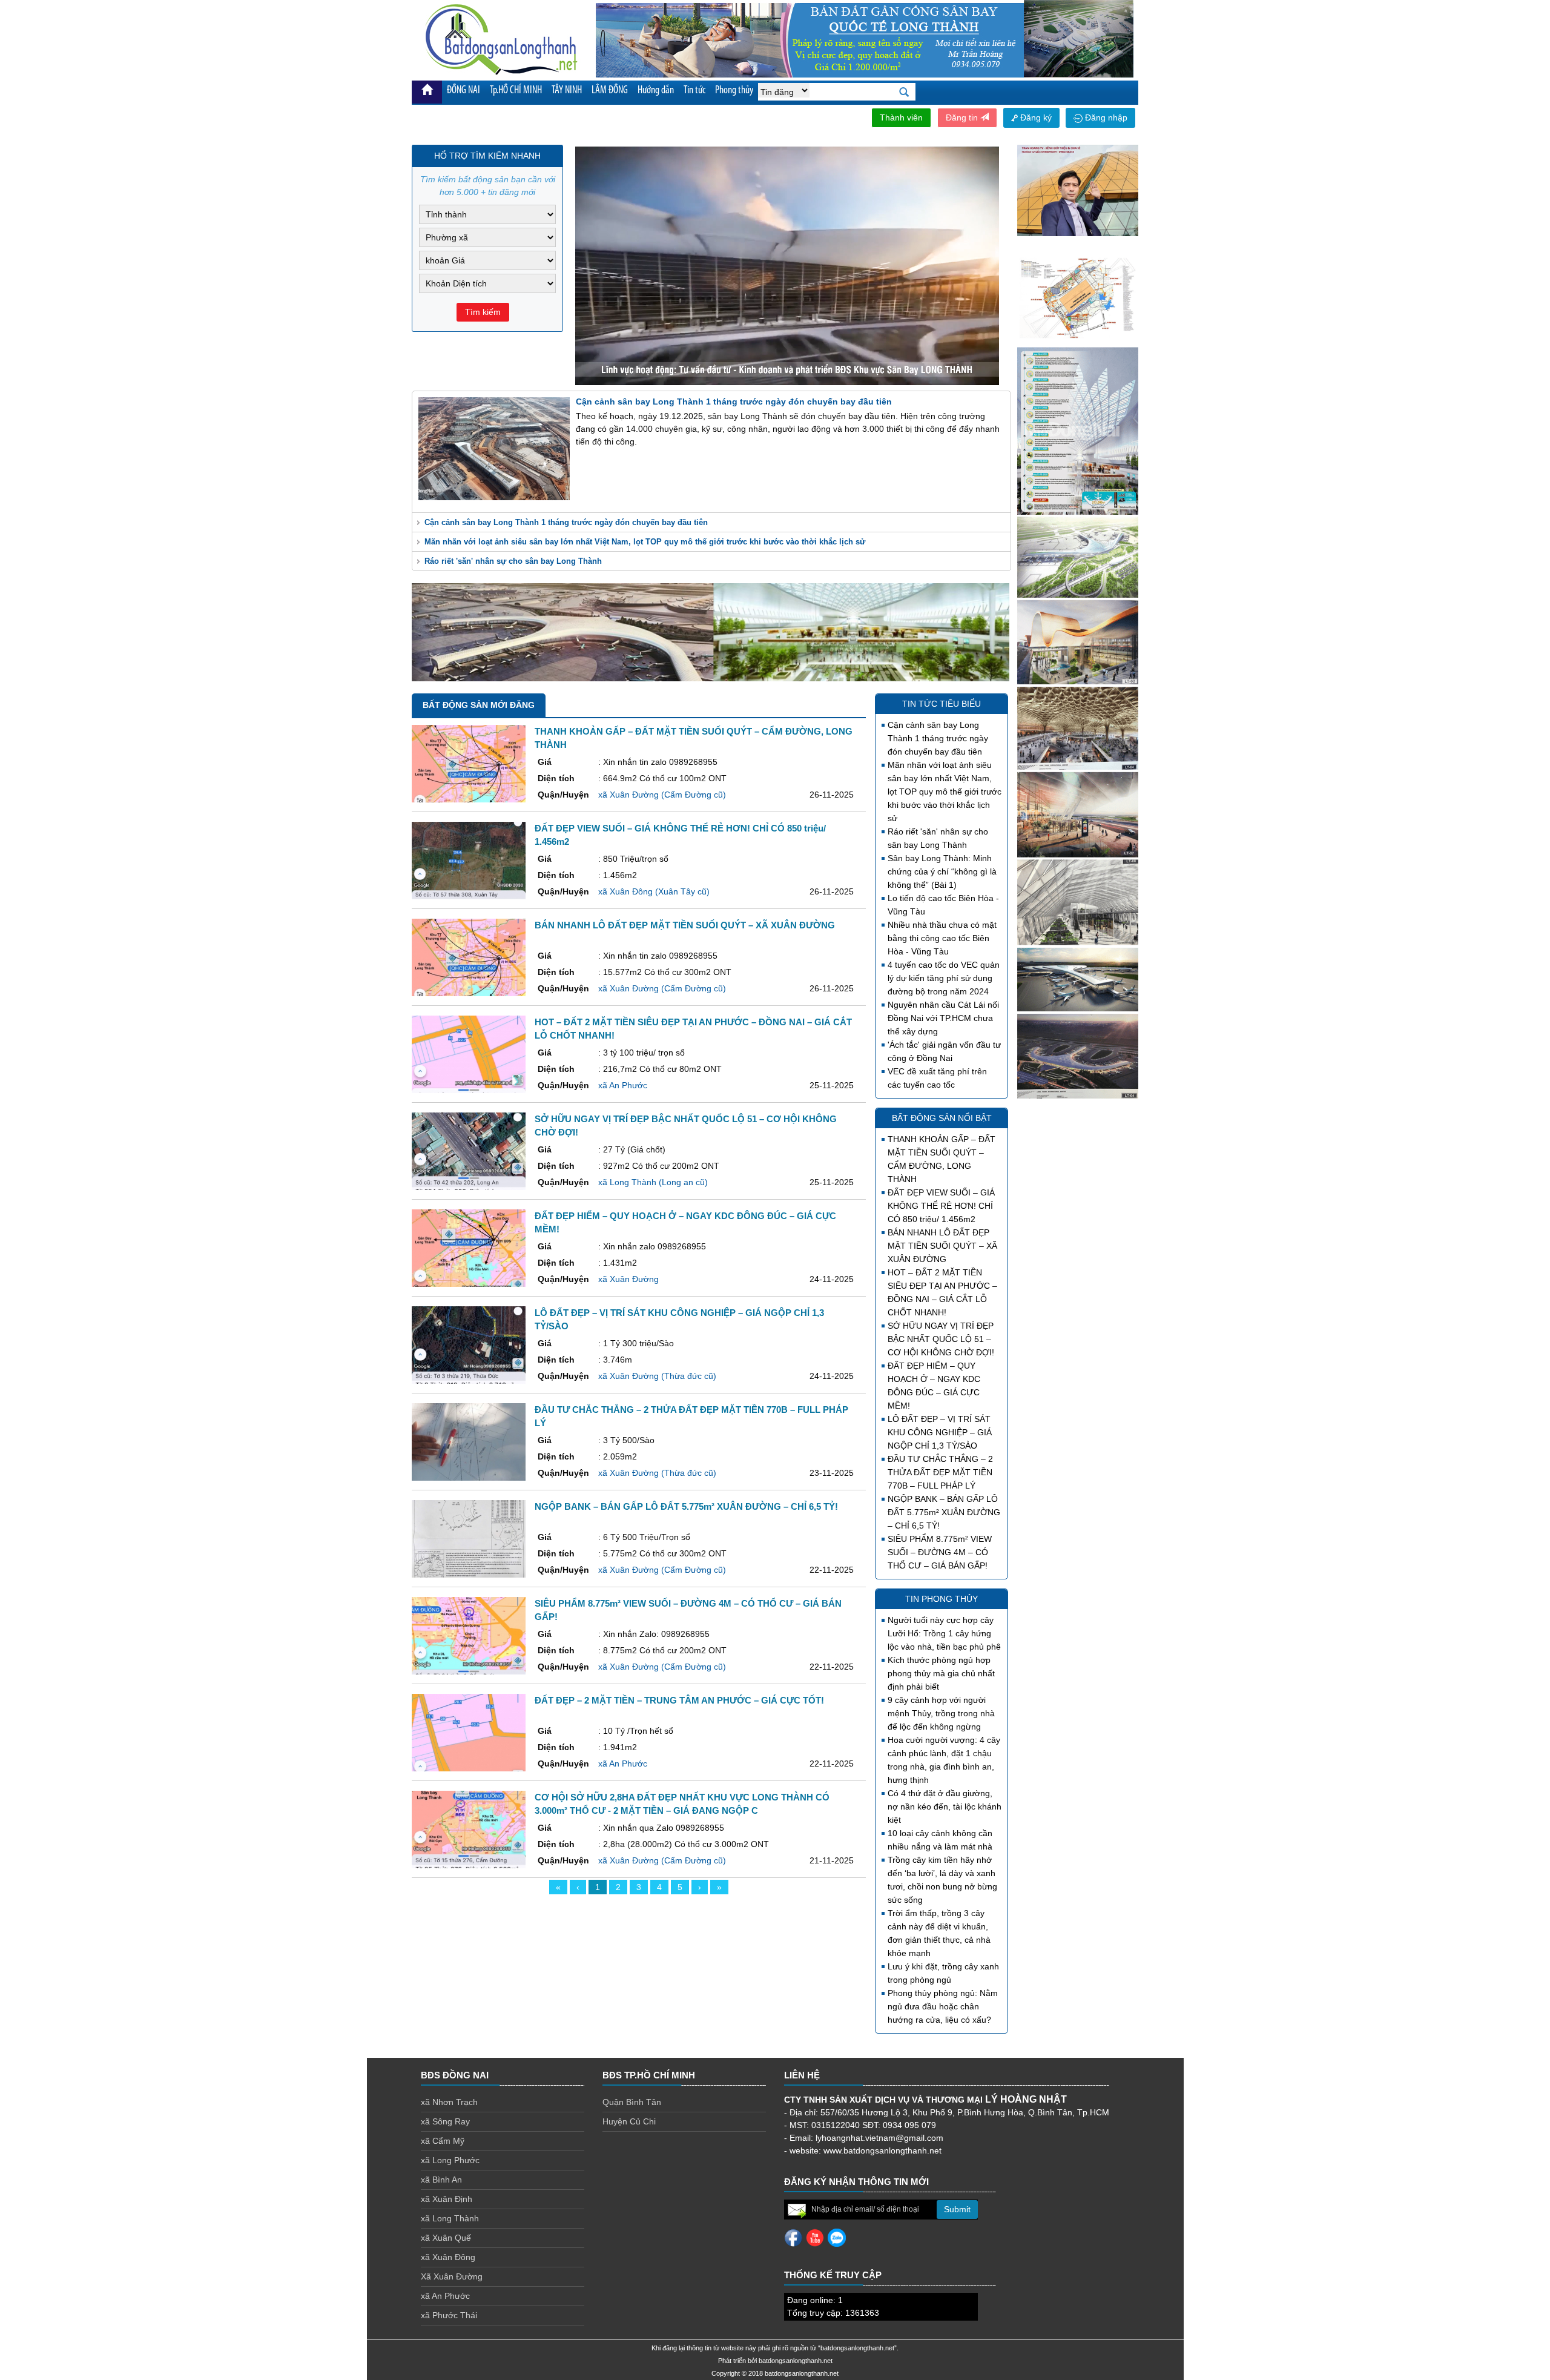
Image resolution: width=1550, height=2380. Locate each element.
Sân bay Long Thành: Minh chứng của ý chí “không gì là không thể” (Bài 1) (942, 871)
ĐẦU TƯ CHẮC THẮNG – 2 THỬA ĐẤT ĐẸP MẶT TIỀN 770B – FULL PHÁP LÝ (940, 1472)
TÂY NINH (567, 91)
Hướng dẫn (656, 91)
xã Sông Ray (445, 2121)
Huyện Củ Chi (629, 2121)
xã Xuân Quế (446, 2238)
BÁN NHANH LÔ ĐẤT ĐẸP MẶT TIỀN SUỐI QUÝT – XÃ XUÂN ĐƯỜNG (942, 1246)
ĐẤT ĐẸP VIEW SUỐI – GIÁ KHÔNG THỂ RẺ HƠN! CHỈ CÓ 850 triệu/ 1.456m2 (941, 1206)
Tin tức (694, 91)
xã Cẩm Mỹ (443, 2141)
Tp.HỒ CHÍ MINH (516, 91)
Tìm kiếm (483, 312)
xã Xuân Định (447, 2199)
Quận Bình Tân (632, 2102)
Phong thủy (734, 91)
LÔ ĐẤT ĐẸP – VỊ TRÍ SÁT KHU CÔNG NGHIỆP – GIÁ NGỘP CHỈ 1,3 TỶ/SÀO (940, 1432)
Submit (957, 2209)
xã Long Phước (450, 2160)
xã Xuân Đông (448, 2257)
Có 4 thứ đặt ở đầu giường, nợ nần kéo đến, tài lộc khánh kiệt (945, 1806)
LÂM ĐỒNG (610, 91)
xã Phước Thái (449, 2315)
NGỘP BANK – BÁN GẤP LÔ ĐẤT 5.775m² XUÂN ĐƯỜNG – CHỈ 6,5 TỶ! (944, 1512)
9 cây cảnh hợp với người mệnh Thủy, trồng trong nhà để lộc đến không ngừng (941, 1713)
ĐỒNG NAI (463, 91)
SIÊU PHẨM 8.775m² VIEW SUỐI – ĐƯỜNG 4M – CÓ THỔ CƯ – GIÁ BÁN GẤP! (940, 1552)
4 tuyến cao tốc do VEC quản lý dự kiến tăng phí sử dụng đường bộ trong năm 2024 (944, 978)
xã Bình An (441, 2180)
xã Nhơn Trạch (449, 2102)
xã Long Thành (450, 2218)
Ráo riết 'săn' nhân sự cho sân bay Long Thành (513, 561)
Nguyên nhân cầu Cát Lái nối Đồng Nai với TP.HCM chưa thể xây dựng (943, 1018)
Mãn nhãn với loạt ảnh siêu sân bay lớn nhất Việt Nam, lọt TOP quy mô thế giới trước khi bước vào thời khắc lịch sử (645, 542)
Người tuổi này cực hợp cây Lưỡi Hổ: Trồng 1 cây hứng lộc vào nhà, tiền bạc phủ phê (944, 1633)
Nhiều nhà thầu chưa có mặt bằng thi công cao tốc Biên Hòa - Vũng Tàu (942, 938)
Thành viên (901, 117)
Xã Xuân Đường (452, 2276)
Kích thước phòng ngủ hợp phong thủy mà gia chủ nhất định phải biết (941, 1673)
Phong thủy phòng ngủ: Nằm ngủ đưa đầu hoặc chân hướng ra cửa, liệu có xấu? (943, 2006)
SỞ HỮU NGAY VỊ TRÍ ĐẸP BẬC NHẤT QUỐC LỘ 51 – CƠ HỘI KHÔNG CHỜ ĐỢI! (941, 1339)
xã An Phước (445, 2296)
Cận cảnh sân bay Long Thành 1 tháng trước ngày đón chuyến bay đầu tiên (566, 522)
